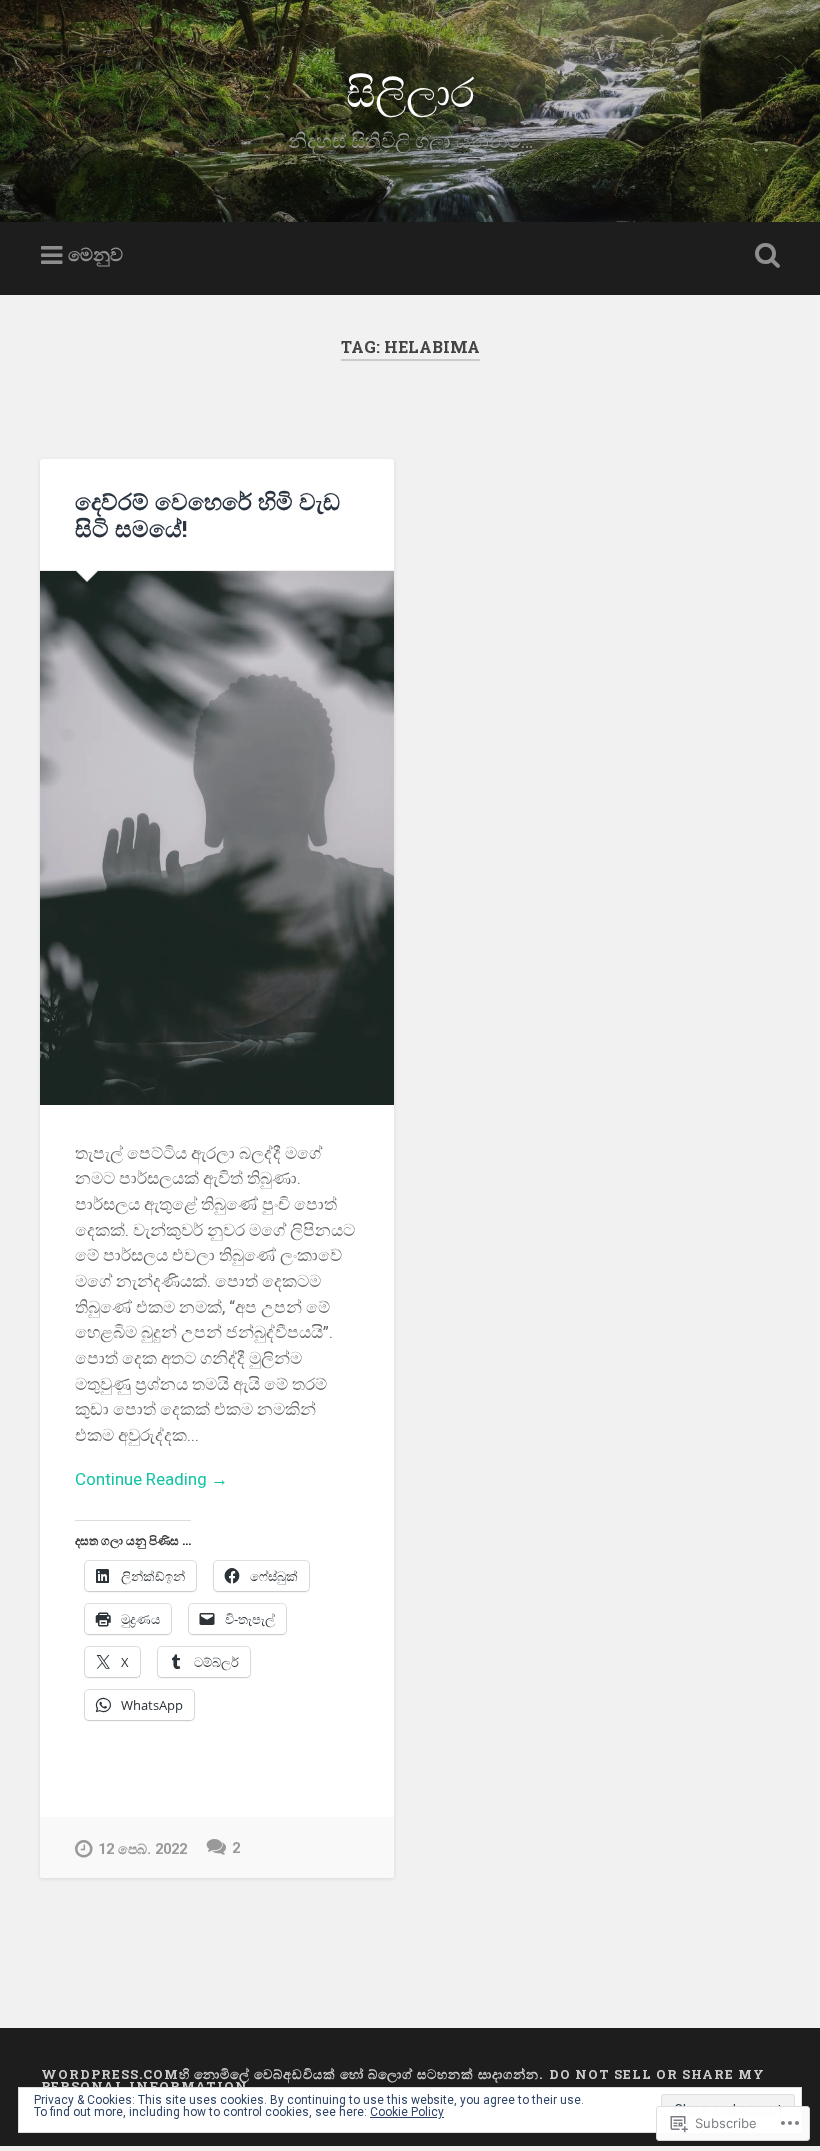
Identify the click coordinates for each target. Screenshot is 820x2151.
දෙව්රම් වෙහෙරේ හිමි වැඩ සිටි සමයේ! (207, 514)
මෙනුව (95, 255)
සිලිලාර (410, 89)
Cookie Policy (407, 2112)
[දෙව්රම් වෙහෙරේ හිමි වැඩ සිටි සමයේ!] (217, 838)
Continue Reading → (151, 1479)
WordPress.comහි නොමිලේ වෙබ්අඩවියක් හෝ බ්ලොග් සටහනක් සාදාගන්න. (292, 2074)
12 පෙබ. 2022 (142, 1849)
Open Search (763, 256)
